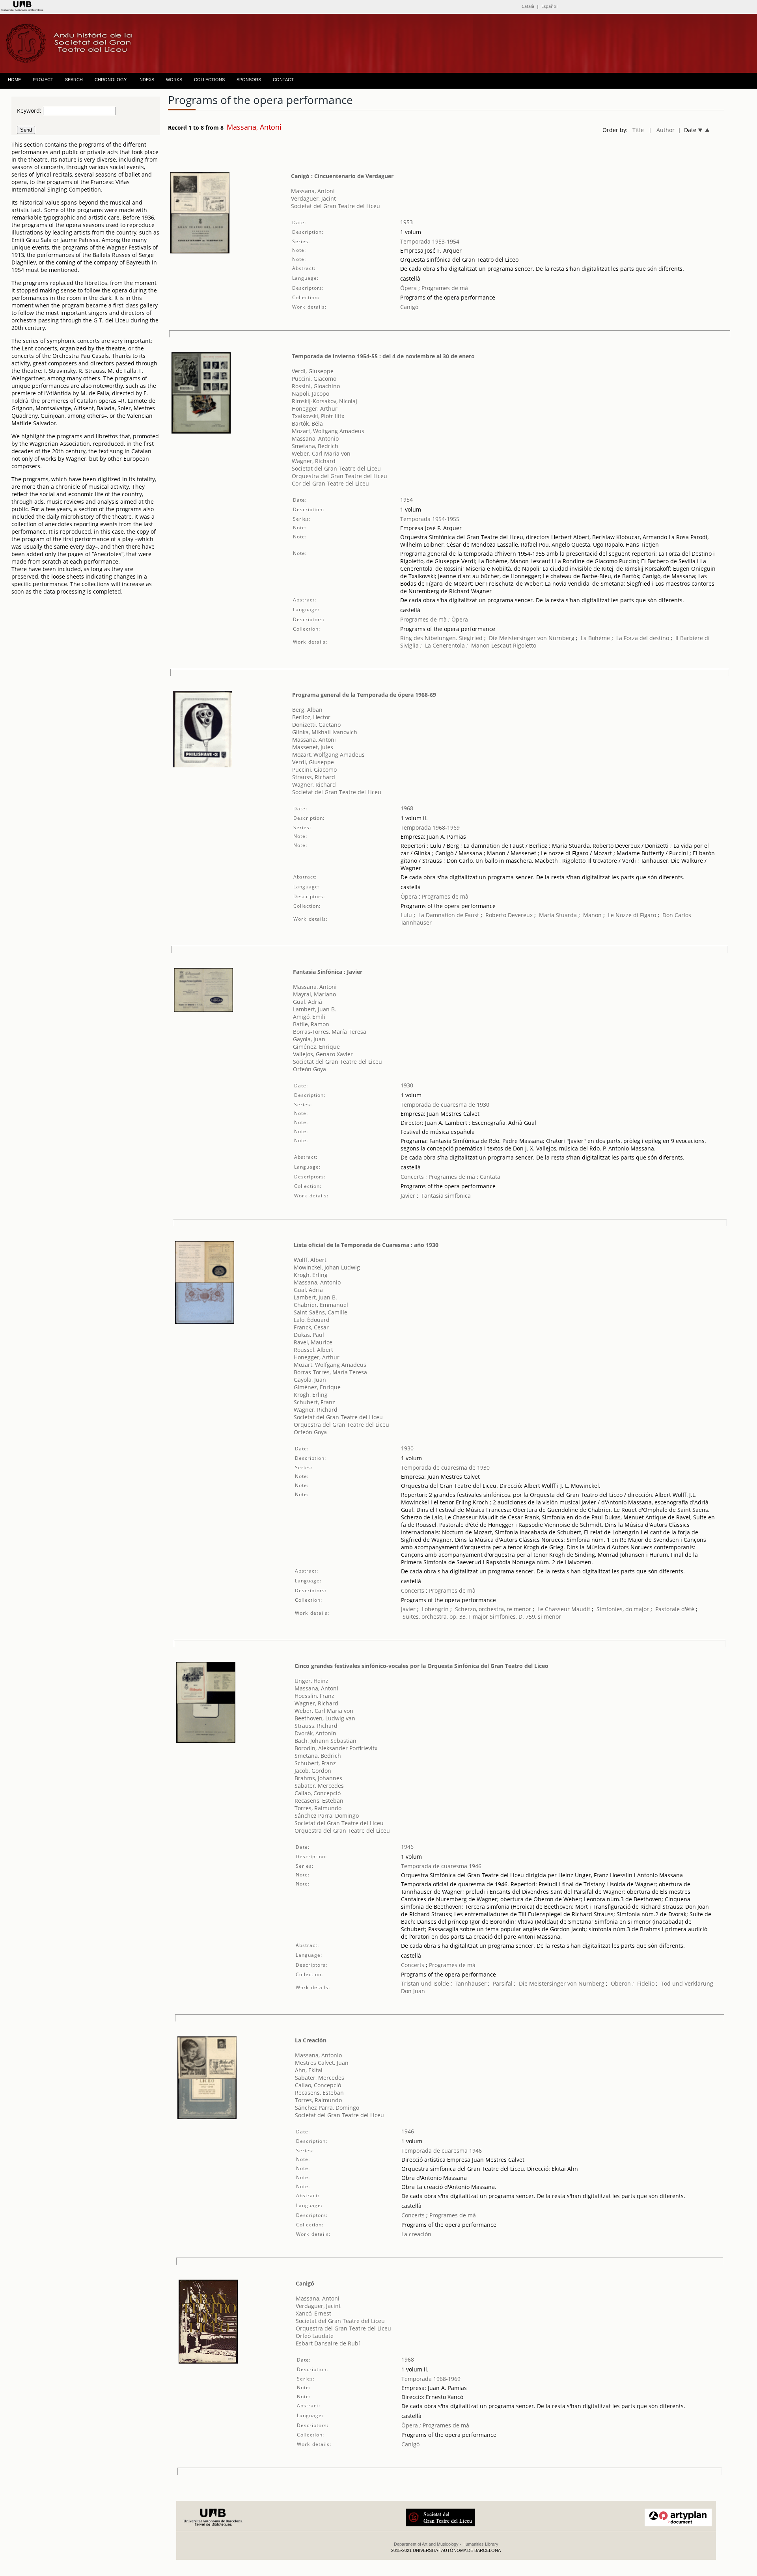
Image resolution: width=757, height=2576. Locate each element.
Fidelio (646, 1983)
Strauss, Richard (314, 777)
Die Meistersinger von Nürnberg (532, 638)
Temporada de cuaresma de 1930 (445, 1105)
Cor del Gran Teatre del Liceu (330, 483)
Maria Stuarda (558, 915)
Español (549, 6)
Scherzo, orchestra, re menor (493, 1609)
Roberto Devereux (509, 915)
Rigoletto (525, 645)
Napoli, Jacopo (310, 394)
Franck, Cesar (311, 1327)
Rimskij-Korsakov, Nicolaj (324, 401)
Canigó (409, 307)
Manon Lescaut (491, 645)
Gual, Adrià (308, 1002)
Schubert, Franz (314, 1402)
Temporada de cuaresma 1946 (441, 1866)
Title (638, 130)
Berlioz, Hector (311, 717)
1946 (407, 1847)
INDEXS (146, 80)
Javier (408, 1196)
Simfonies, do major (623, 1609)
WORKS (174, 80)
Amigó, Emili (309, 1017)
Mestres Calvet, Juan (322, 2063)
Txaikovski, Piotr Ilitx (318, 416)
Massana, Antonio (315, 438)
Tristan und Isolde (425, 1983)
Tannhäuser (416, 922)
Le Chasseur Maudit (564, 1609)
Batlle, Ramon (311, 1024)
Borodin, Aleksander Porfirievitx (336, 1748)
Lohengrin (435, 1609)
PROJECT (43, 80)
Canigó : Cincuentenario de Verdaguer (342, 176)
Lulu (406, 915)
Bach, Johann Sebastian (325, 1741)
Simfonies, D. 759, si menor (525, 1617)
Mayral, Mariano (314, 994)
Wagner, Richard (314, 461)
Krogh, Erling (311, 1275)
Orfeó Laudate (315, 2336)
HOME (14, 80)
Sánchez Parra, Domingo (327, 1816)
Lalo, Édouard (312, 1320)
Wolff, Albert (310, 1260)
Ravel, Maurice (313, 1342)
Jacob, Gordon (313, 1771)
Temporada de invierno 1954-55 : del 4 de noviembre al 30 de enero (383, 356)
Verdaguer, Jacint (313, 198)
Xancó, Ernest (313, 2313)
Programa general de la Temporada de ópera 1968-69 (364, 695)
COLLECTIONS (209, 80)
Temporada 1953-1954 (430, 241)
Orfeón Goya (310, 1069)
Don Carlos (677, 915)
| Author (662, 130)
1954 (406, 500)
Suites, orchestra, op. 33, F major (445, 1617)
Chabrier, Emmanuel (321, 1305)
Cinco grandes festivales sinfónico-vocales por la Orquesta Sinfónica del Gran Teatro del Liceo (421, 1666)
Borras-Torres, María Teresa (330, 1032)
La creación (416, 2234)
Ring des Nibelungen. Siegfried (441, 638)
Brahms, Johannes (318, 1778)
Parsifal (503, 1983)
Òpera (408, 288)
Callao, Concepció (318, 1793)
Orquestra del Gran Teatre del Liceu (339, 476)
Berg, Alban (307, 710)
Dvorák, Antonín (315, 1733)
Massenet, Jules (313, 747)
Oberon (621, 1983)
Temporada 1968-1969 (430, 827)
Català (528, 6)
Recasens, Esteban (319, 1801)
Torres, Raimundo (318, 1808)
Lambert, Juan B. (315, 1009)
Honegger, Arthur (315, 409)
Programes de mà (444, 288)
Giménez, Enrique (316, 1047)
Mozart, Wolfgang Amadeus (328, 431)
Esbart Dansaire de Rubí (328, 2343)
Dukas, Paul (309, 1335)
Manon (592, 915)
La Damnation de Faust (449, 915)
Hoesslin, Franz (314, 1696)
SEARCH (74, 80)
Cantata (490, 1177)
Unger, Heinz (311, 1681)
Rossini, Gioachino (316, 386)
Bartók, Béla (307, 423)
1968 (407, 808)
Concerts (412, 1177)
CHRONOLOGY (111, 80)
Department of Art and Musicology (426, 2544)
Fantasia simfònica (446, 1196)
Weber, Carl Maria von (321, 453)
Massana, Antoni (313, 191)
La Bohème (595, 638)
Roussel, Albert (313, 1350)
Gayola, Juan (309, 1039)
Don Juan (413, 1991)
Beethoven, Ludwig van (325, 1718)
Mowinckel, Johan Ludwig (327, 1267)
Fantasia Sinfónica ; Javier (328, 972)
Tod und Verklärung (687, 1983)
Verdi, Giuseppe (313, 371)
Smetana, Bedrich (315, 446)
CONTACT (283, 80)
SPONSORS (249, 80)
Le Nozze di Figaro (632, 915)
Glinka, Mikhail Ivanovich (325, 732)
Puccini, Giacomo (314, 379)
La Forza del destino (643, 638)
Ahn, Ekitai (309, 2070)
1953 (406, 222)
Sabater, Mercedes (319, 1786)
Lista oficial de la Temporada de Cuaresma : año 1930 (366, 1245)
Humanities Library (480, 2544)
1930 (407, 1085)
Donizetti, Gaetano (316, 725)
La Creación (311, 2040)
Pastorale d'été (675, 1609)
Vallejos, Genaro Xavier (323, 1054)
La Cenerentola (445, 645)
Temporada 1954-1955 (430, 519)
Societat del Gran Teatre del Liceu (336, 206)
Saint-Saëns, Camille (321, 1312)
